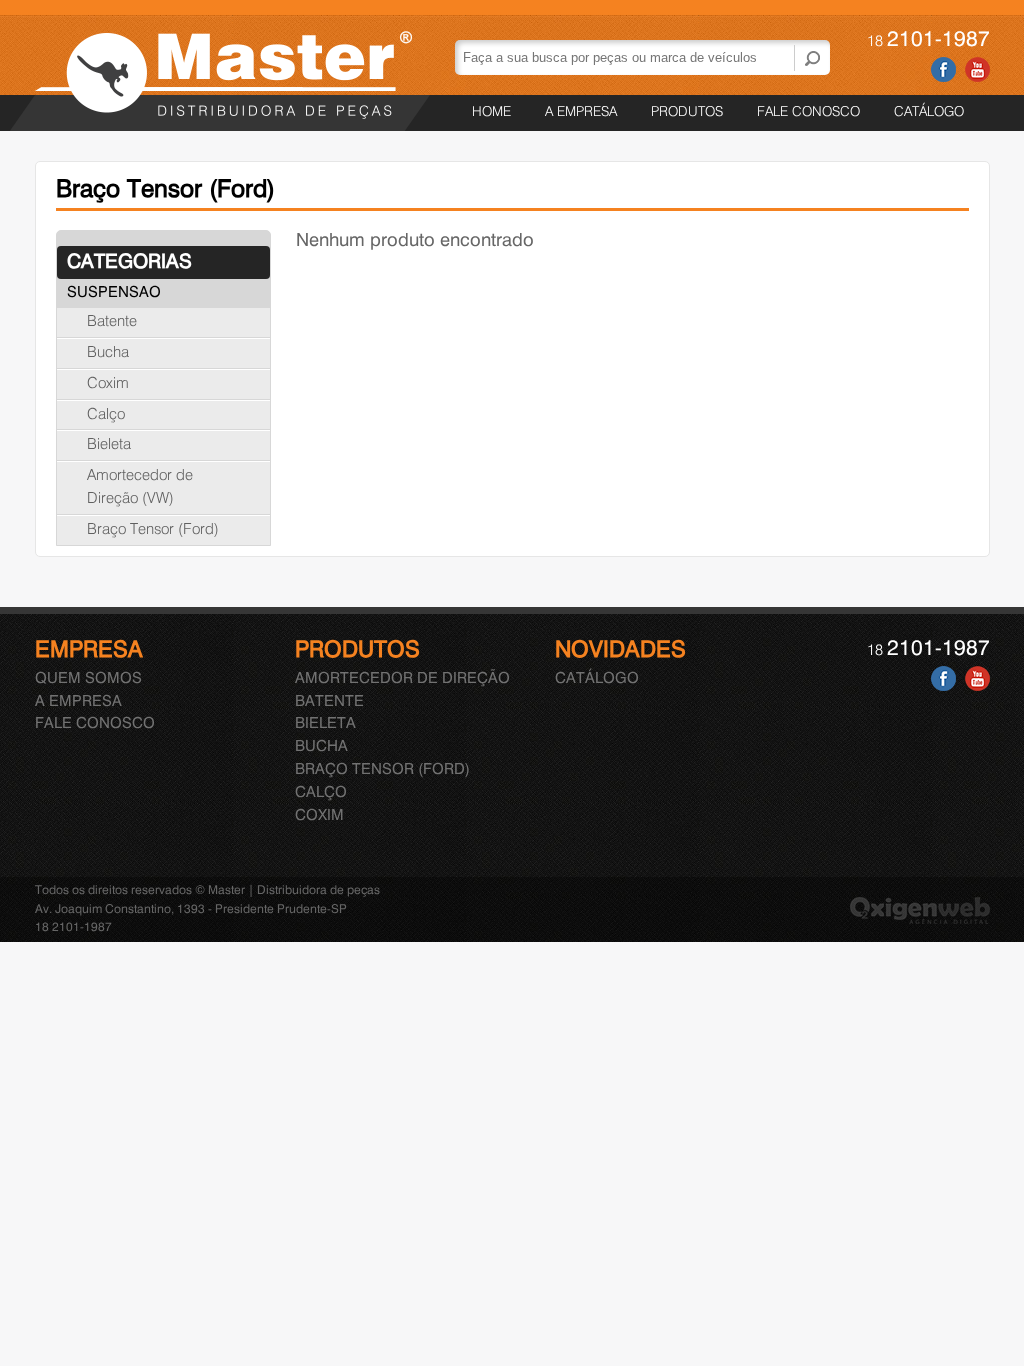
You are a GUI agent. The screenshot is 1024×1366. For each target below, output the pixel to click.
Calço (106, 415)
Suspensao (114, 293)
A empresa (581, 112)
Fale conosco (808, 112)
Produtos (687, 112)
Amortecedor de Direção (402, 679)
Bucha (108, 353)
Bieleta (109, 445)
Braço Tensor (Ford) (153, 530)
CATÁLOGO (929, 112)
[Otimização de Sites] (920, 920)
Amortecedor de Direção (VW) (140, 487)
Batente (112, 322)
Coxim (108, 384)
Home (491, 112)
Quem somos (88, 679)
